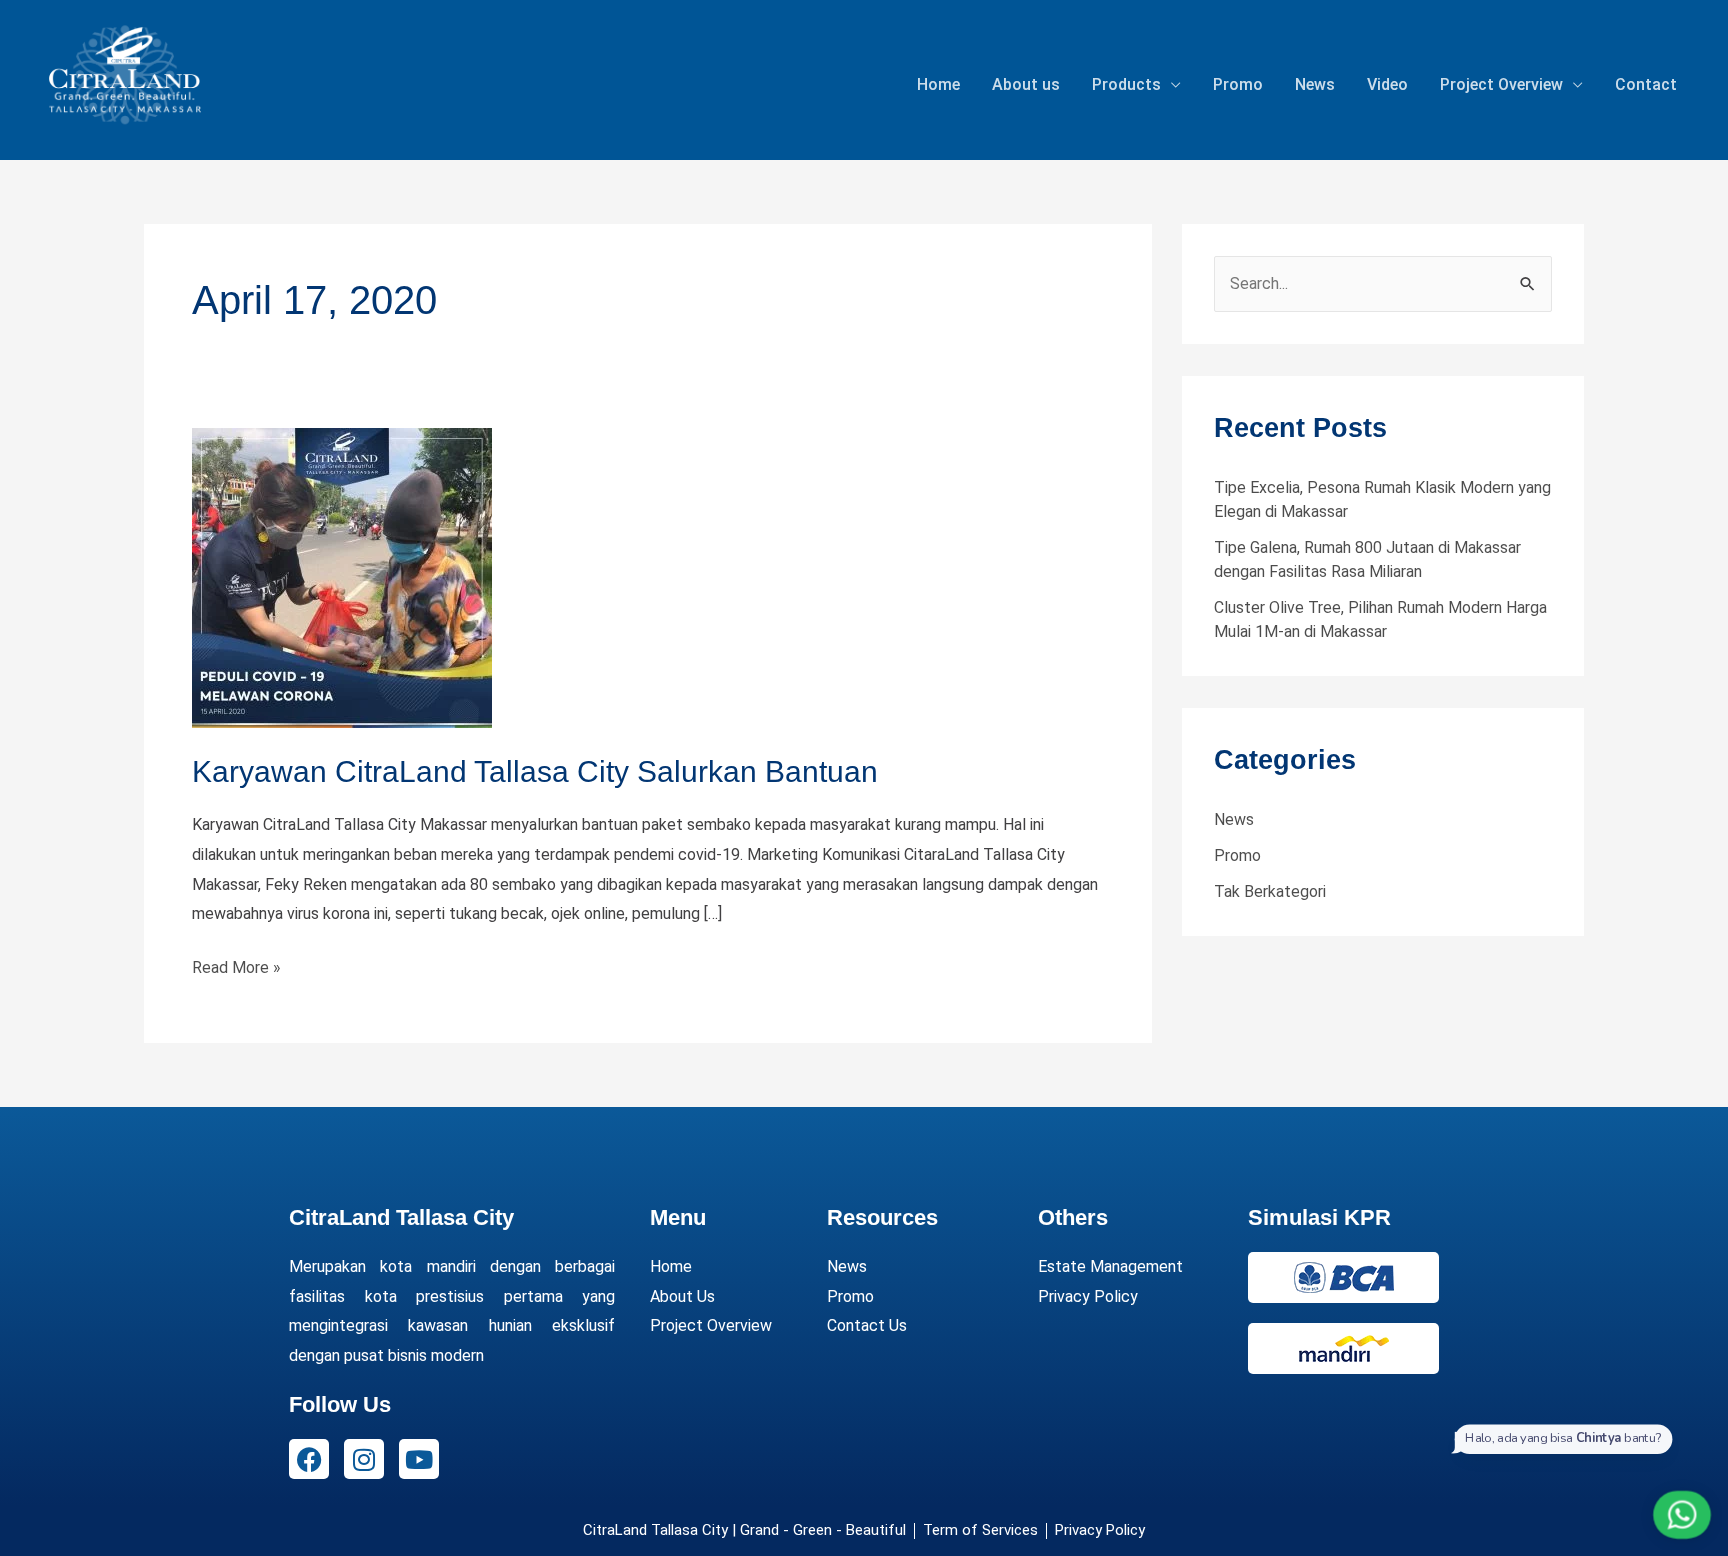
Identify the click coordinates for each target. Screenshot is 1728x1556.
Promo (1238, 84)
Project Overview (1501, 84)
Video (1387, 84)
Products (1126, 84)
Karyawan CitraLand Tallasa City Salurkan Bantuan (535, 771)
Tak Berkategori (1270, 891)
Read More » (236, 965)
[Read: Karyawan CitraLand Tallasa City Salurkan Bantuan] (342, 576)
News (1315, 84)
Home (938, 84)
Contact (1646, 84)
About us (1026, 84)
